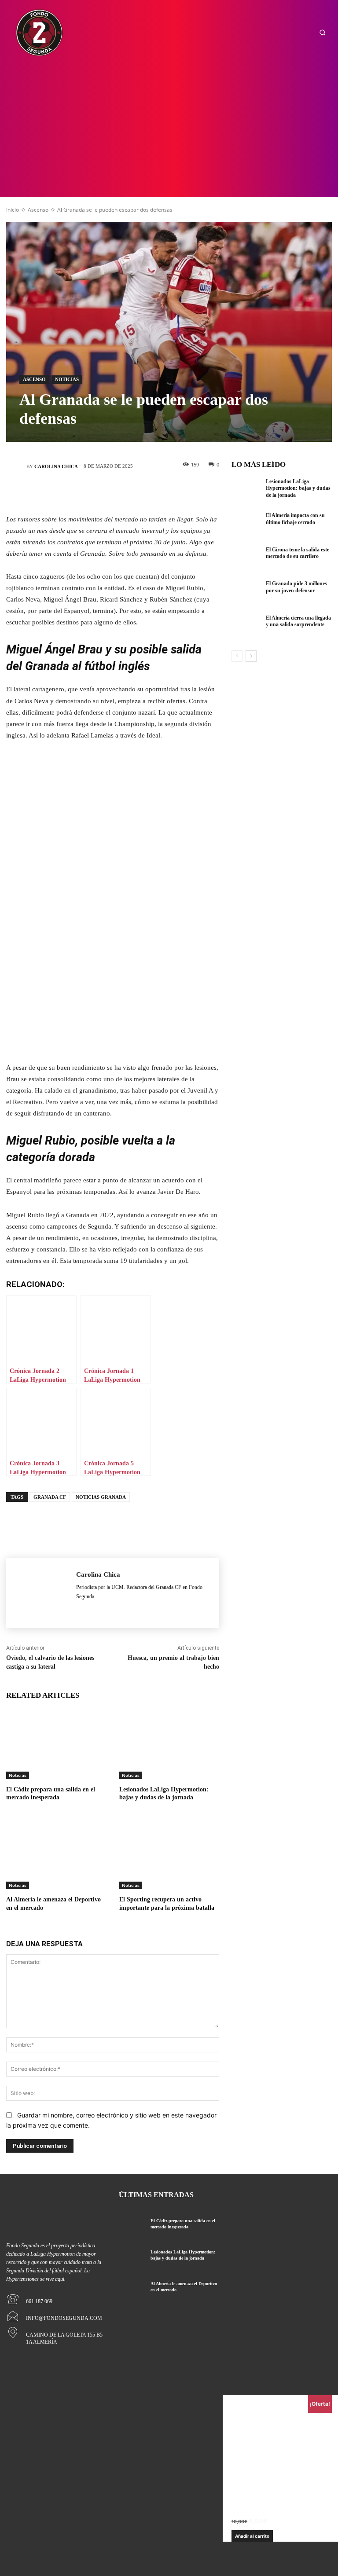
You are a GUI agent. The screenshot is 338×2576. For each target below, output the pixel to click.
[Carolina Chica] (16, 466)
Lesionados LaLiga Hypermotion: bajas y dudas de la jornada (298, 488)
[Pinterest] (112, 493)
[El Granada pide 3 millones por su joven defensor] (246, 594)
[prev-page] (237, 656)
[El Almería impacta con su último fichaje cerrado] (246, 526)
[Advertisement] (169, 131)
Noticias (67, 379)
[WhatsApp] (139, 493)
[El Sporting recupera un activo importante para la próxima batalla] (169, 1854)
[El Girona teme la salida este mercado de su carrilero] (246, 560)
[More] (165, 493)
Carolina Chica (56, 466)
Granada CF (50, 1497)
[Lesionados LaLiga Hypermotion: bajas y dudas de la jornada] (169, 1744)
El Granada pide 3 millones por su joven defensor (296, 587)
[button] (322, 33)
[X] (86, 493)
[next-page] (251, 656)
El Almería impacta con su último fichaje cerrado (295, 519)
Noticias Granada (101, 1497)
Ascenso (38, 210)
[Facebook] (59, 493)
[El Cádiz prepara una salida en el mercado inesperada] (56, 1744)
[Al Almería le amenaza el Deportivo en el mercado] (56, 1854)
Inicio (13, 210)
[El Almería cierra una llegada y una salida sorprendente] (246, 628)
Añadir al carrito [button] (252, 2536)
